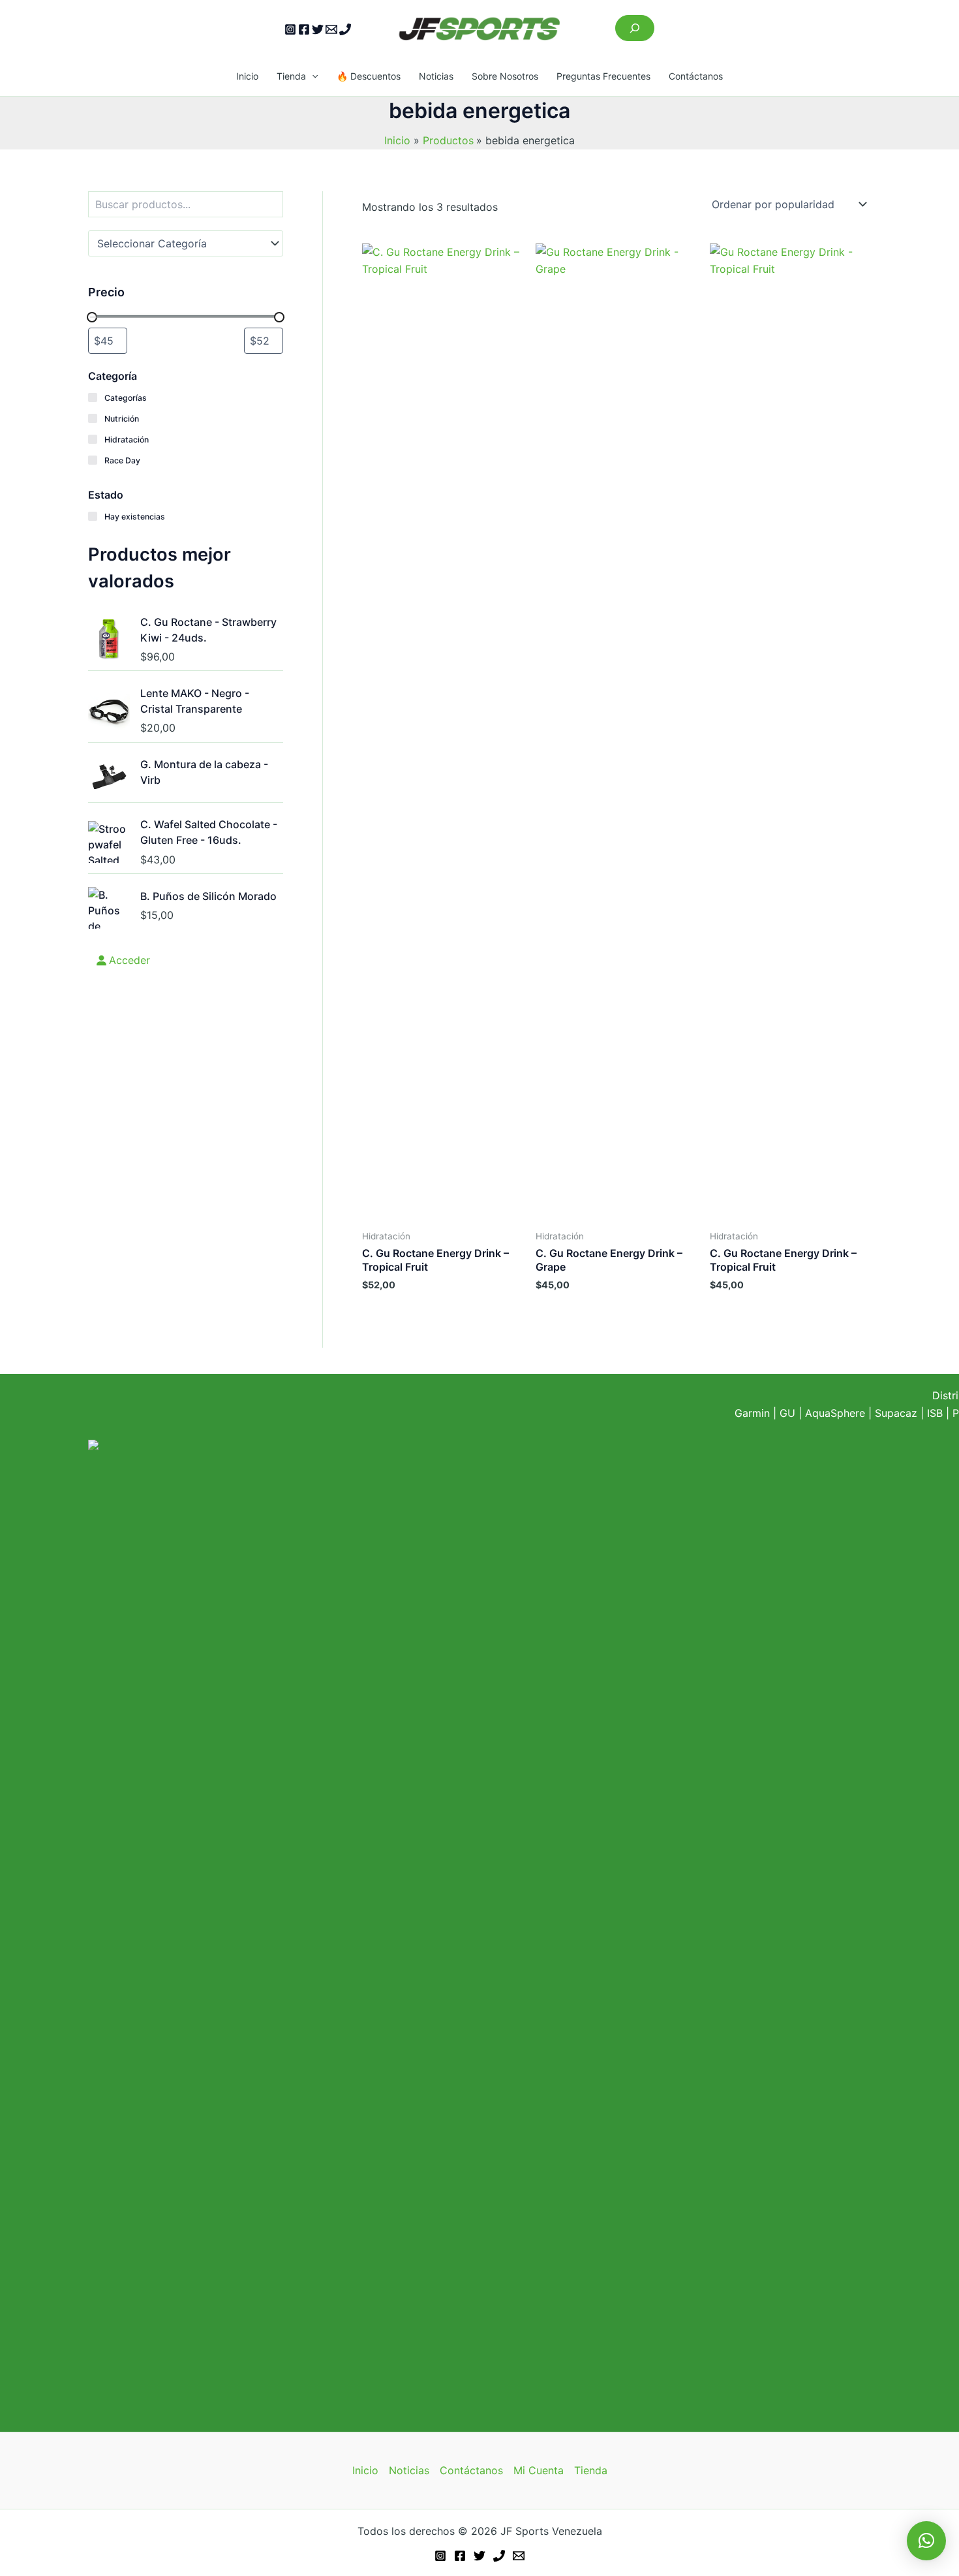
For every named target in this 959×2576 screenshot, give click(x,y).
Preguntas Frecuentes (603, 76)
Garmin (752, 1413)
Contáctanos (696, 76)
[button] (312, 76)
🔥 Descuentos (369, 76)
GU (789, 1413)
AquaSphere (835, 1413)
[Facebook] (304, 29)
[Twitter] (318, 29)
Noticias (436, 76)
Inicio (247, 76)
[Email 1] (331, 29)
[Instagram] (290, 29)
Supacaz (896, 1413)
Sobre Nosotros (505, 76)
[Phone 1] (345, 29)
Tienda (291, 76)
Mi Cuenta (539, 2470)
